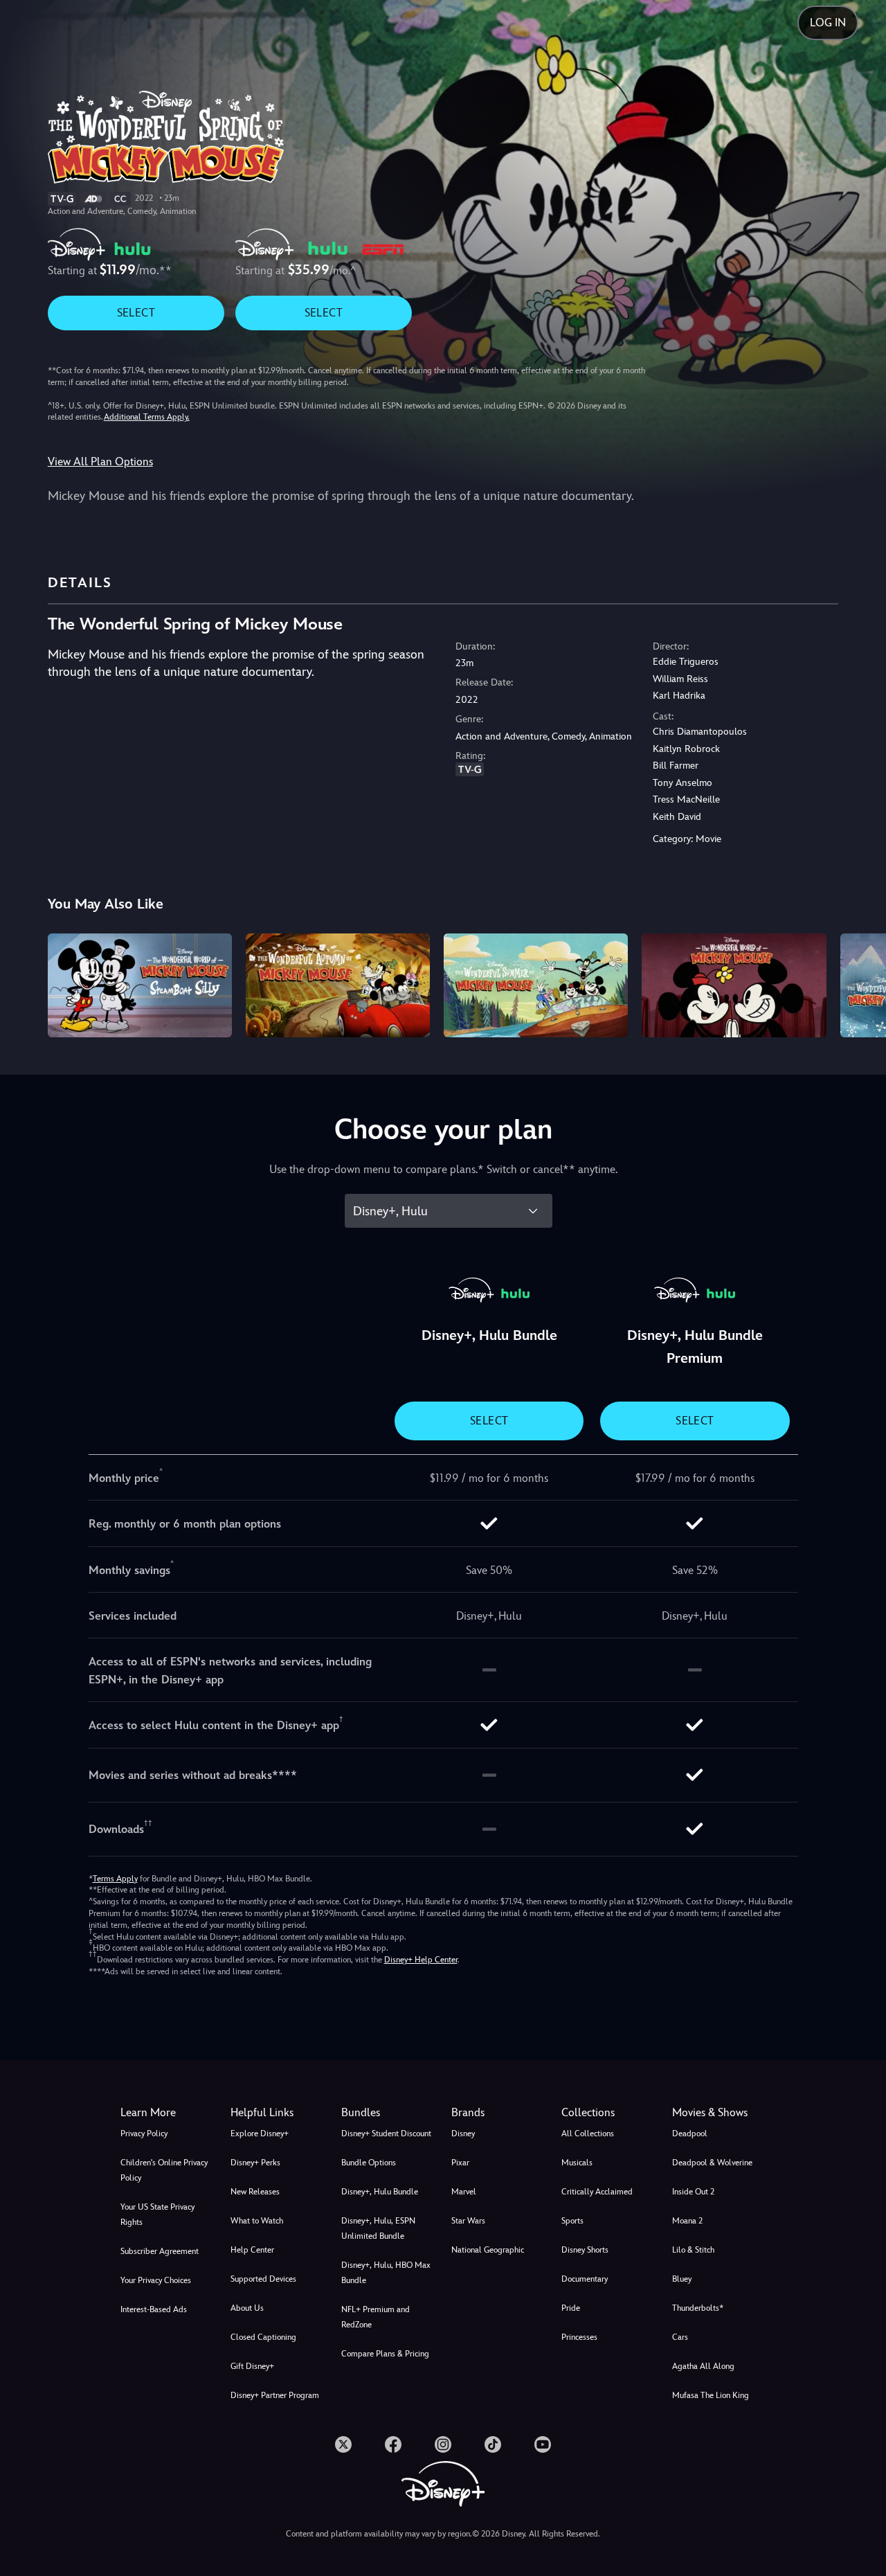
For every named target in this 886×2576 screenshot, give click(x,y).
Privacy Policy (144, 2134)
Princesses (579, 2337)
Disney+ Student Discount (386, 2134)
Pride (571, 2308)
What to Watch (257, 2221)
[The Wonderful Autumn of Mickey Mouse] (338, 985)
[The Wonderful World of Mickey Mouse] (734, 985)
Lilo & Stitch (693, 2250)
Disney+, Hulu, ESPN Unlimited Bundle (378, 2228)
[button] (277, 2113)
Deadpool (690, 2134)
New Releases (255, 2192)
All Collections (588, 2134)
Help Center (252, 2250)
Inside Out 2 (693, 2192)
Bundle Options (369, 2163)
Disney (463, 2134)
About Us (247, 2308)
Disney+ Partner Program (275, 2395)
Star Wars (468, 2221)
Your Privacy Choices (156, 2280)
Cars (680, 2337)
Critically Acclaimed (597, 2192)
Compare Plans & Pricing (385, 2354)
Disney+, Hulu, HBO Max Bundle (386, 2273)
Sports (572, 2221)
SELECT (136, 313)
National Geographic (488, 2250)
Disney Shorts (585, 2250)
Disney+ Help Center (421, 1960)
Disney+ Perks (255, 2163)
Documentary (585, 2279)
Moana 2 (687, 2221)
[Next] (859, 983)
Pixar (460, 2163)
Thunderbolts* (698, 2308)
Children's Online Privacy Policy (164, 2170)
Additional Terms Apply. (147, 417)
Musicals (577, 2163)
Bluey (682, 2279)
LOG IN (828, 23)
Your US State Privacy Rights (157, 2215)
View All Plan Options (100, 462)
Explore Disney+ (260, 2134)
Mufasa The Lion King (711, 2395)
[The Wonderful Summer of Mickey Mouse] (536, 985)
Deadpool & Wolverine (712, 2163)
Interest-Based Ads (154, 2309)
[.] (343, 2444)
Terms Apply (115, 1879)
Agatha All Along (703, 2366)
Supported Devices (263, 2279)
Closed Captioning (263, 2337)
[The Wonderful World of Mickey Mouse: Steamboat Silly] (140, 985)
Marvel (464, 2192)
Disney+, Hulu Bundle (380, 2192)
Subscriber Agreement (160, 2251)
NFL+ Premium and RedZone (376, 2317)
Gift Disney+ (252, 2366)
